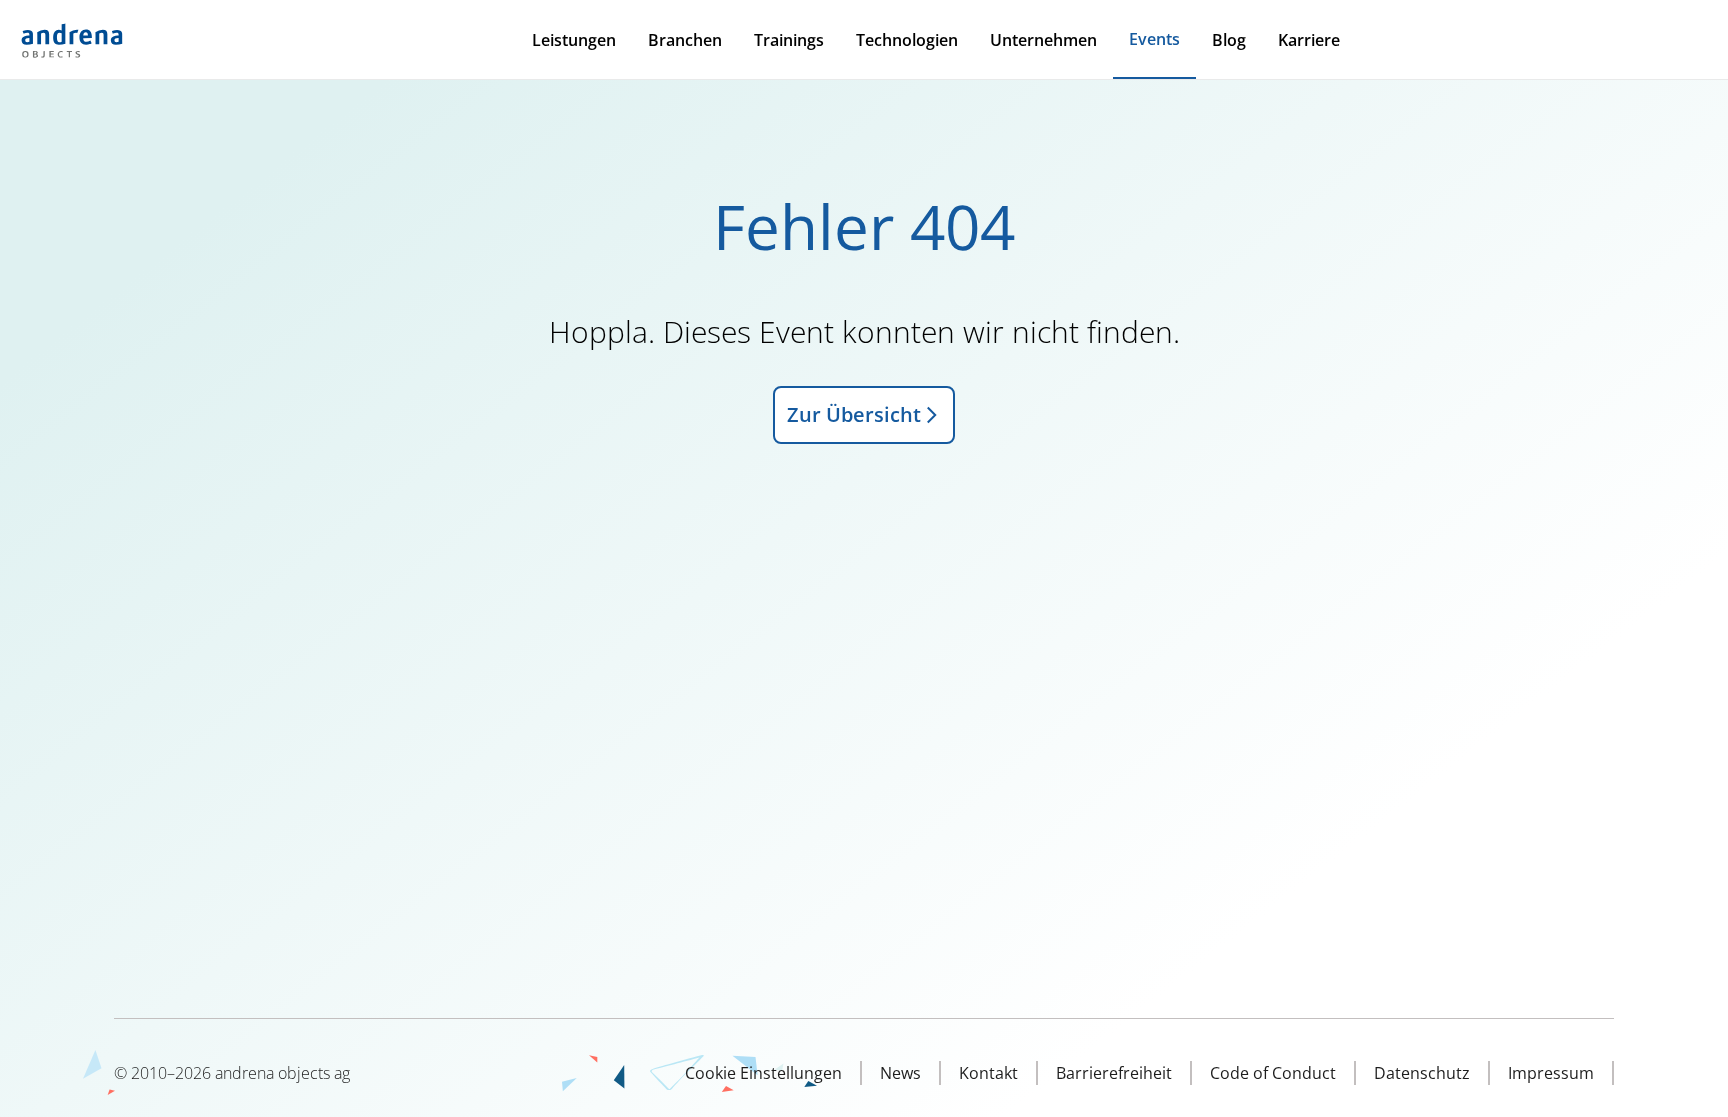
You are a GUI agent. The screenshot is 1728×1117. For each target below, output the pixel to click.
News (900, 1073)
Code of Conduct (1273, 1073)
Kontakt (988, 1073)
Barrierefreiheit (1114, 1073)
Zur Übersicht (854, 414)
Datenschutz (1422, 1073)
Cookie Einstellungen (763, 1073)
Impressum (1551, 1073)
